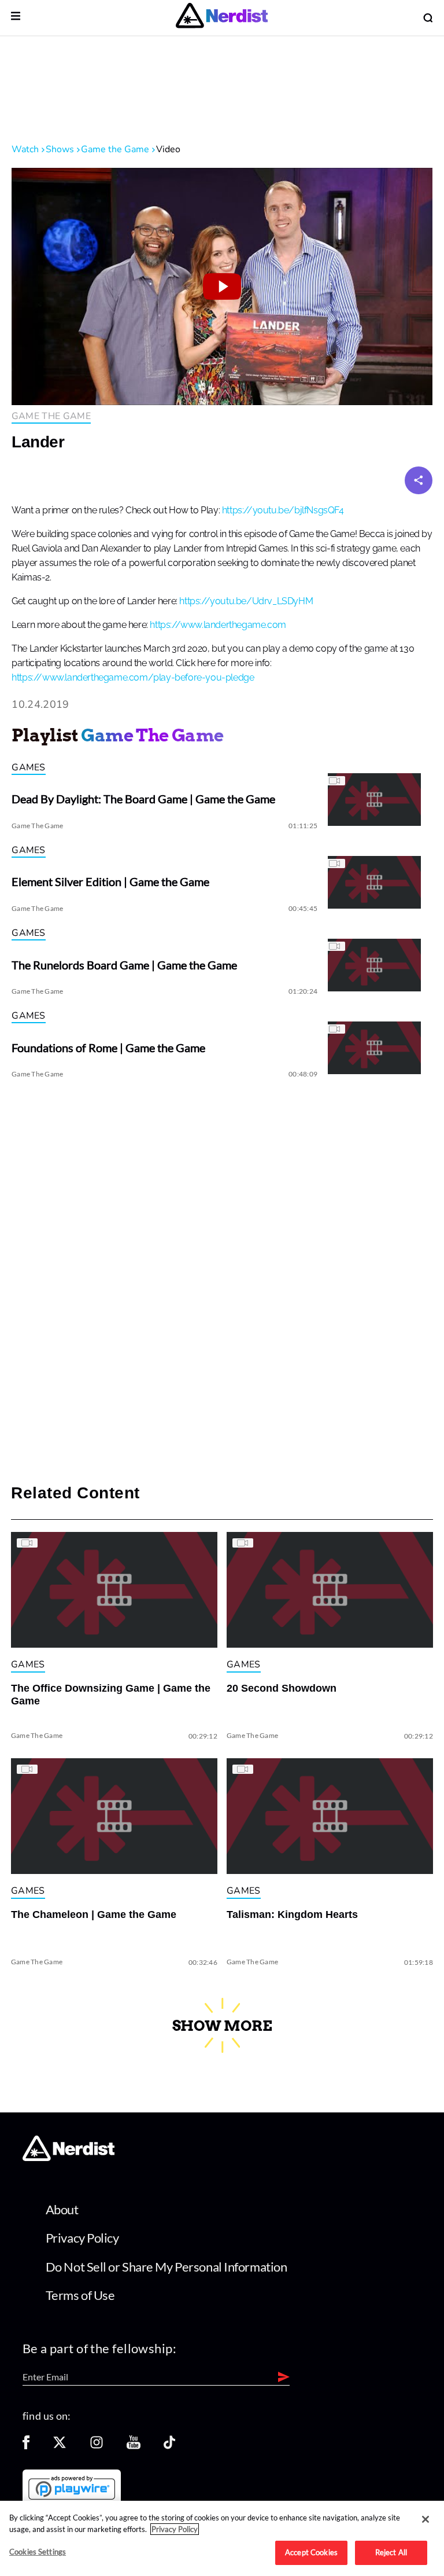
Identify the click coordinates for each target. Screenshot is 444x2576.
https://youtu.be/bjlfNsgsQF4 (283, 510)
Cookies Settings (38, 2552)
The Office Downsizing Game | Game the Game (111, 1695)
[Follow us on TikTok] (169, 2446)
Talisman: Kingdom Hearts (292, 1914)
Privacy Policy (82, 2238)
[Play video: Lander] (222, 286)
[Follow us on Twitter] (60, 2446)
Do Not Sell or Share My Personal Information (166, 2267)
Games (29, 767)
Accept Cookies (311, 2552)
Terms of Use (80, 2295)
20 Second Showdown (282, 1688)
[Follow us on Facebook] (26, 2446)
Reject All (391, 2552)
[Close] (425, 2519)
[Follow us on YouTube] (134, 2446)
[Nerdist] (222, 18)
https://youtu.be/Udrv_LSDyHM (246, 601)
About (62, 2209)
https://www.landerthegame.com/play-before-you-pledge (133, 678)
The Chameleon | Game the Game (94, 1914)
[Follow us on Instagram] (97, 2446)
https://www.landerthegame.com (218, 625)
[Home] (69, 2158)
